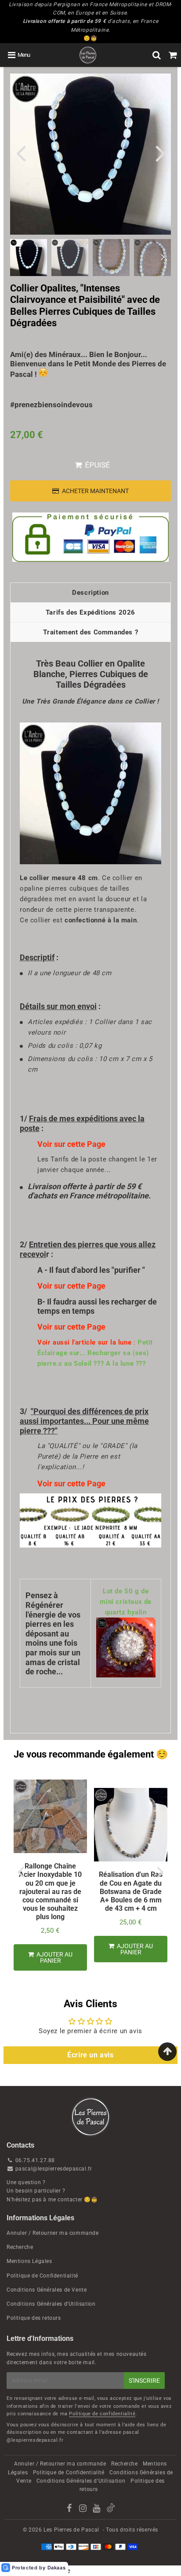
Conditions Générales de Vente (47, 2290)
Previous (21, 153)
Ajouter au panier (54, 1957)
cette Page (86, 1144)
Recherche (20, 2247)
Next (160, 153)
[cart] (173, 55)
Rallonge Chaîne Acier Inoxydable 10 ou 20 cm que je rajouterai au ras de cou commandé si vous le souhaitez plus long (50, 1891)
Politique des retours (34, 2318)
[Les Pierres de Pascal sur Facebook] (70, 2510)
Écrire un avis (90, 2055)
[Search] (157, 55)
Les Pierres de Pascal (71, 2530)
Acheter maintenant (95, 491)
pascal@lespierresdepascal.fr (54, 2169)
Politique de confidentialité (102, 2414)
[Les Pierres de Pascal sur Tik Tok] (111, 2510)
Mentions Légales (29, 2261)
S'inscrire (144, 2381)
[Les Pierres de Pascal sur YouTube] (97, 2510)
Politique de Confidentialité (42, 2276)
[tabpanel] (29, 258)
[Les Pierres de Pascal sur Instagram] (84, 2510)
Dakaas (57, 2568)
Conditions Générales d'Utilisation (51, 2304)
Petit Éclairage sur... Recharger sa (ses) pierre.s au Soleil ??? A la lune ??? (95, 1353)
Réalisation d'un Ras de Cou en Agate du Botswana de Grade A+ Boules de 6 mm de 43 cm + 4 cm (131, 1891)
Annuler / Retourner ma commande (53, 2233)
